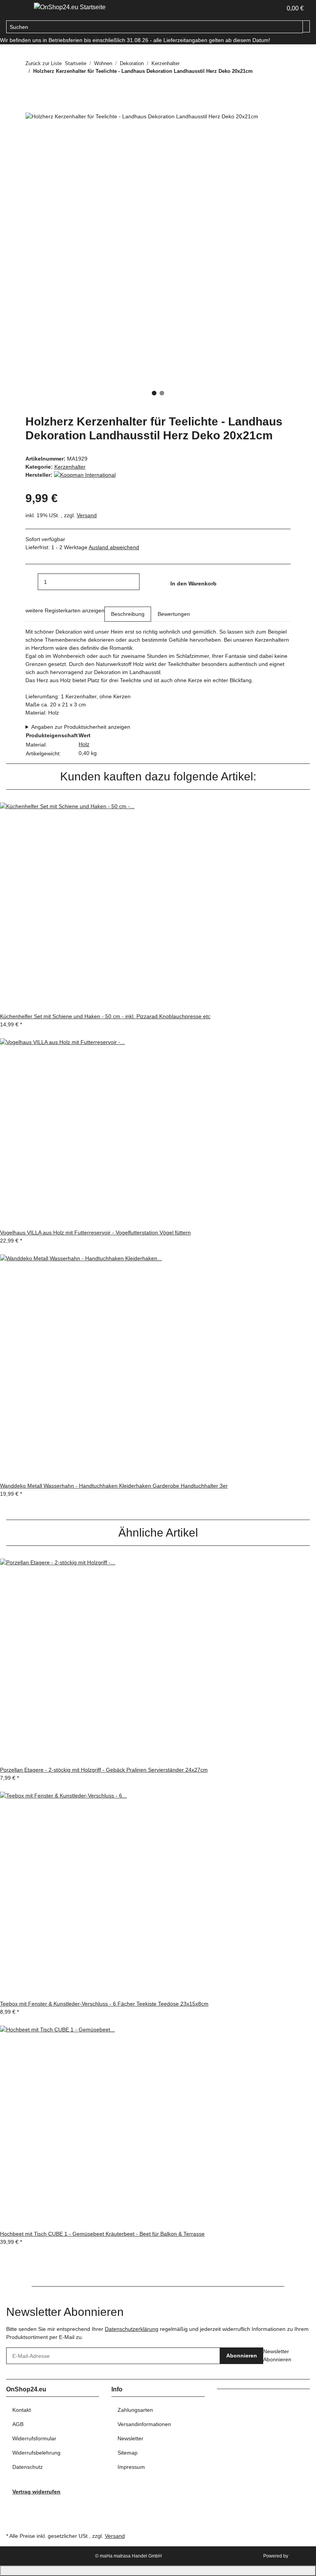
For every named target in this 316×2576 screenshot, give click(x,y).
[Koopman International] (85, 475)
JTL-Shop (300, 2556)
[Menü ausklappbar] (16, 9)
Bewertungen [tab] (174, 614)
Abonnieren (242, 2356)
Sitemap (128, 2453)
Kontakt (22, 2410)
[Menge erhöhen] (146, 582)
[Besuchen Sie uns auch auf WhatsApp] (12, 2522)
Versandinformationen (144, 2424)
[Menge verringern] (32, 582)
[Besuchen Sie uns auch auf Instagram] (12, 2513)
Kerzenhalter (70, 467)
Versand (87, 515)
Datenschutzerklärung (132, 2329)
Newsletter (130, 2438)
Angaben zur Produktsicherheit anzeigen (81, 727)
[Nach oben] (158, 2571)
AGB (18, 2424)
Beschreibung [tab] (128, 614)
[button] (273, 8)
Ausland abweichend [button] (114, 547)
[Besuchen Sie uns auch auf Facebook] (12, 2504)
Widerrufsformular (34, 2438)
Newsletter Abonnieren (277, 2355)
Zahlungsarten (135, 2410)
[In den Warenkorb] (32, 108)
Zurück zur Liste (44, 63)
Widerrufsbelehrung (36, 2453)
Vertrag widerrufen (36, 2492)
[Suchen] (306, 26)
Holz (84, 744)
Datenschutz (28, 2467)
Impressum (131, 2467)
